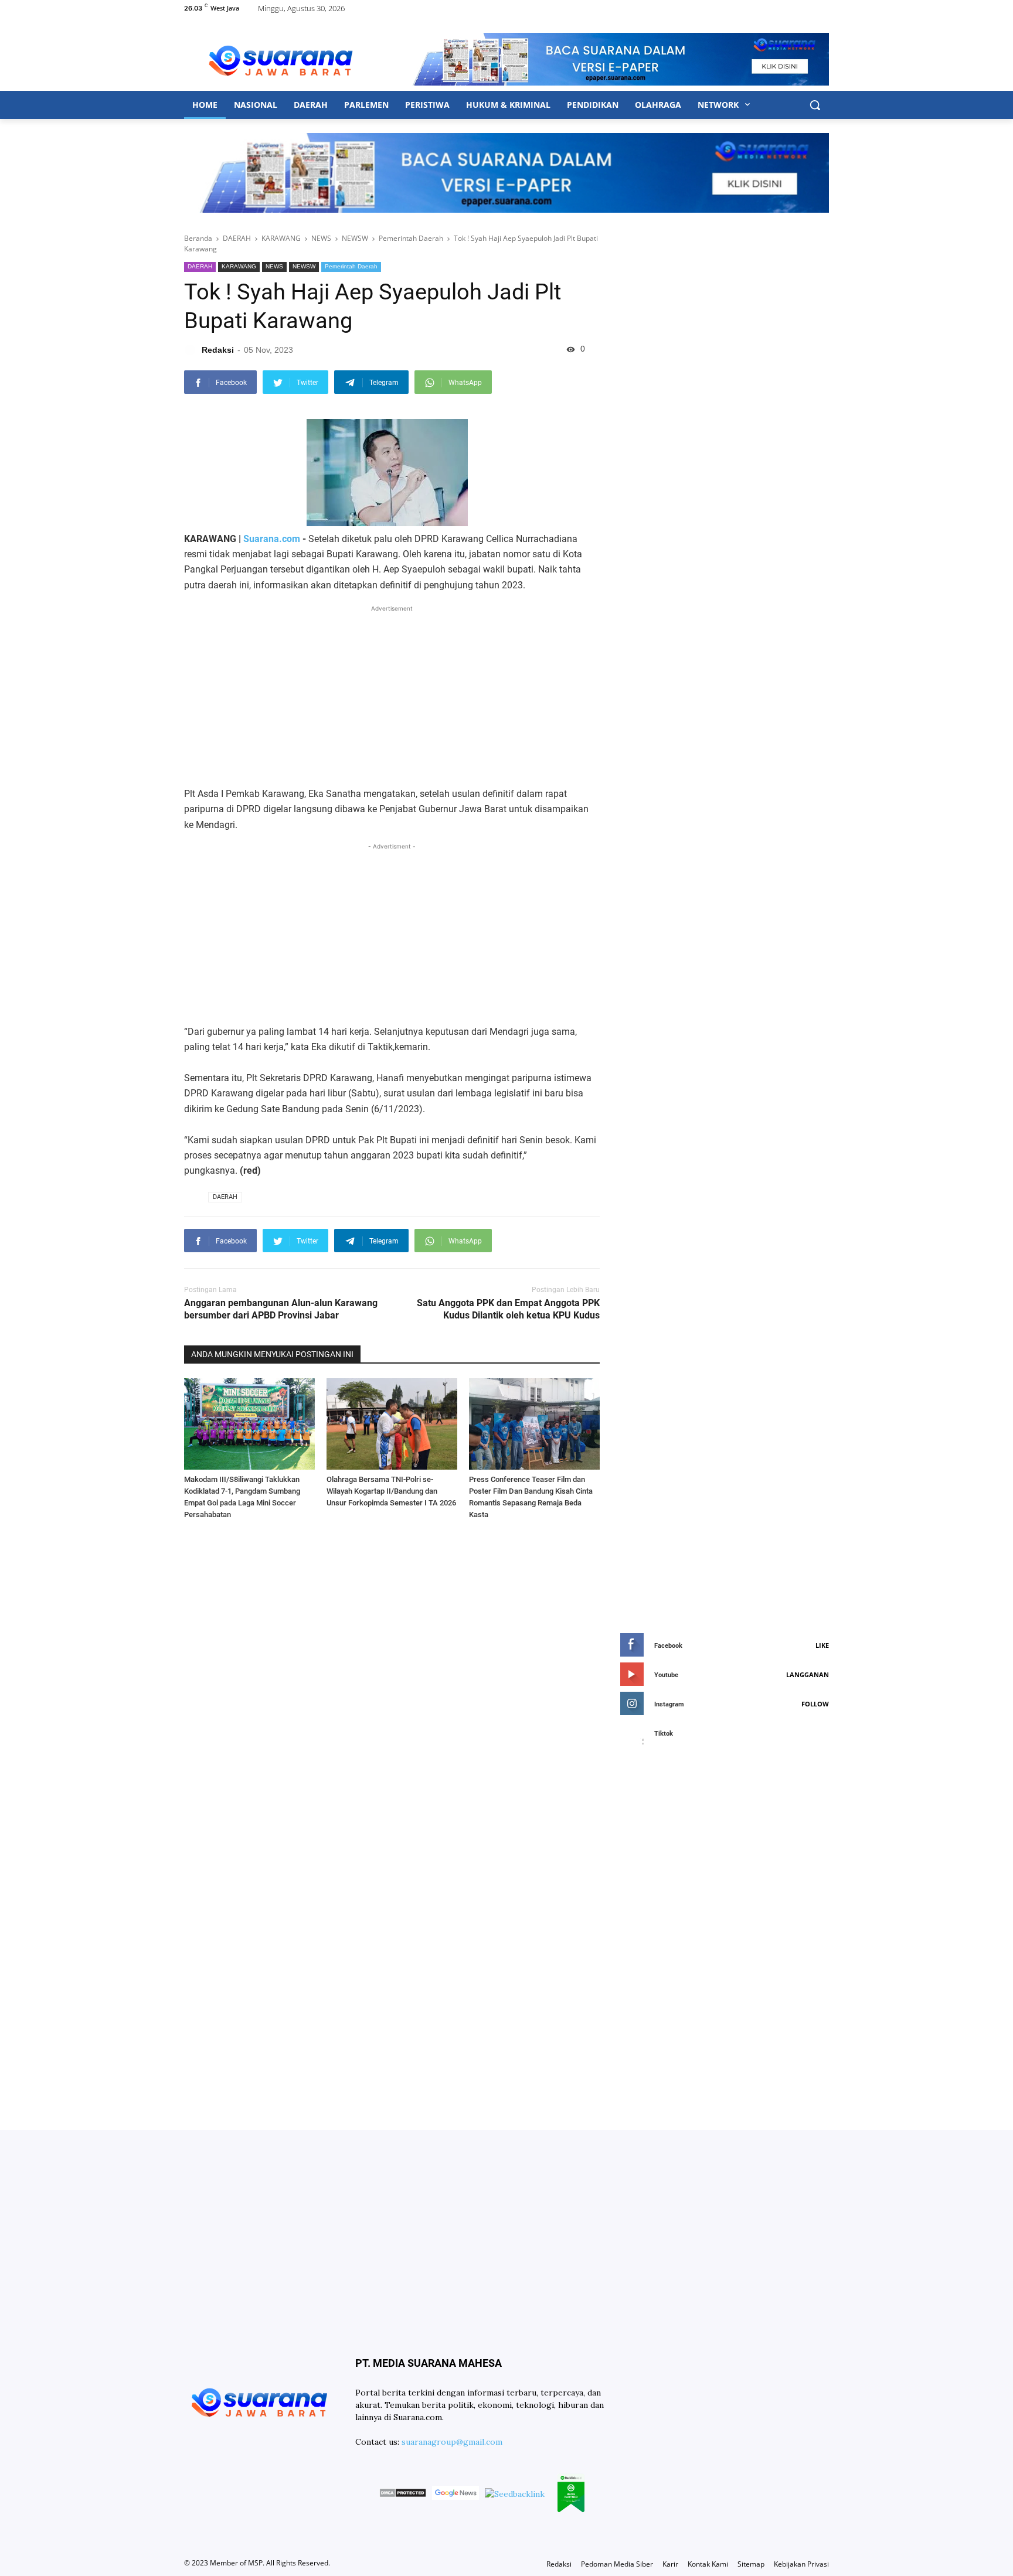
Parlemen (366, 105)
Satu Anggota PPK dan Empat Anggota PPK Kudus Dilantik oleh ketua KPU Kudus (508, 1309)
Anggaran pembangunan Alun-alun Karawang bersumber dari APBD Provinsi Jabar (281, 1309)
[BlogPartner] (571, 2495)
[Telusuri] (815, 105)
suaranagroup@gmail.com (452, 2442)
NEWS (274, 266)
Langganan (808, 1674)
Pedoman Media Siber (617, 2564)
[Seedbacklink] (515, 2494)
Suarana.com (272, 539)
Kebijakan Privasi (801, 2564)
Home (205, 105)
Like (822, 1645)
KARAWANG (239, 266)
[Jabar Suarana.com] (281, 59)
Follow (815, 1704)
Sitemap (751, 2564)
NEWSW (304, 266)
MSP (255, 2563)
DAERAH (200, 266)
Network (719, 105)
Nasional (256, 105)
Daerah (311, 105)
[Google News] (455, 2495)
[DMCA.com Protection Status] (403, 2495)
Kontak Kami (708, 2564)
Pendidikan (593, 105)
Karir (670, 2564)
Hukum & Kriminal (508, 105)
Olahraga (658, 105)
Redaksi (559, 2564)
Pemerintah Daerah (351, 266)
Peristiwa (427, 105)
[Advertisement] (392, 697)
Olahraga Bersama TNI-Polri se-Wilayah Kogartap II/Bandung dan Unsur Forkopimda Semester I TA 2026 (391, 1491)
